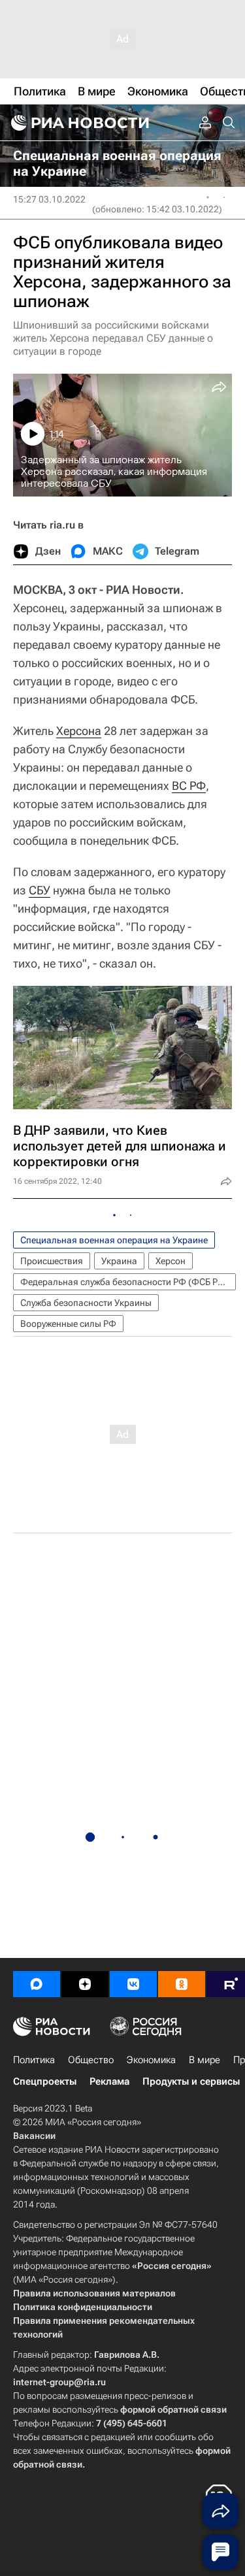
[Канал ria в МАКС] (37, 1984)
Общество (91, 2060)
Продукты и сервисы (191, 2081)
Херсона (79, 731)
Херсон (171, 1261)
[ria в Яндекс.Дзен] (85, 1984)
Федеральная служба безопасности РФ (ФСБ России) (128, 1282)
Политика (34, 2060)
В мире (204, 2060)
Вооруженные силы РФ (68, 1324)
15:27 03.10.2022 (49, 199)
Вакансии (34, 2136)
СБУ (40, 890)
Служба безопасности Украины (86, 1303)
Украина (119, 1261)
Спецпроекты (45, 2081)
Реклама (109, 2081)
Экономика (151, 2060)
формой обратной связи (173, 2409)
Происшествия (52, 1261)
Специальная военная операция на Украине (114, 1240)
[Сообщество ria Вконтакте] (133, 1984)
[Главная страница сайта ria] (78, 123)
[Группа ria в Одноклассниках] (182, 1984)
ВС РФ (189, 786)
